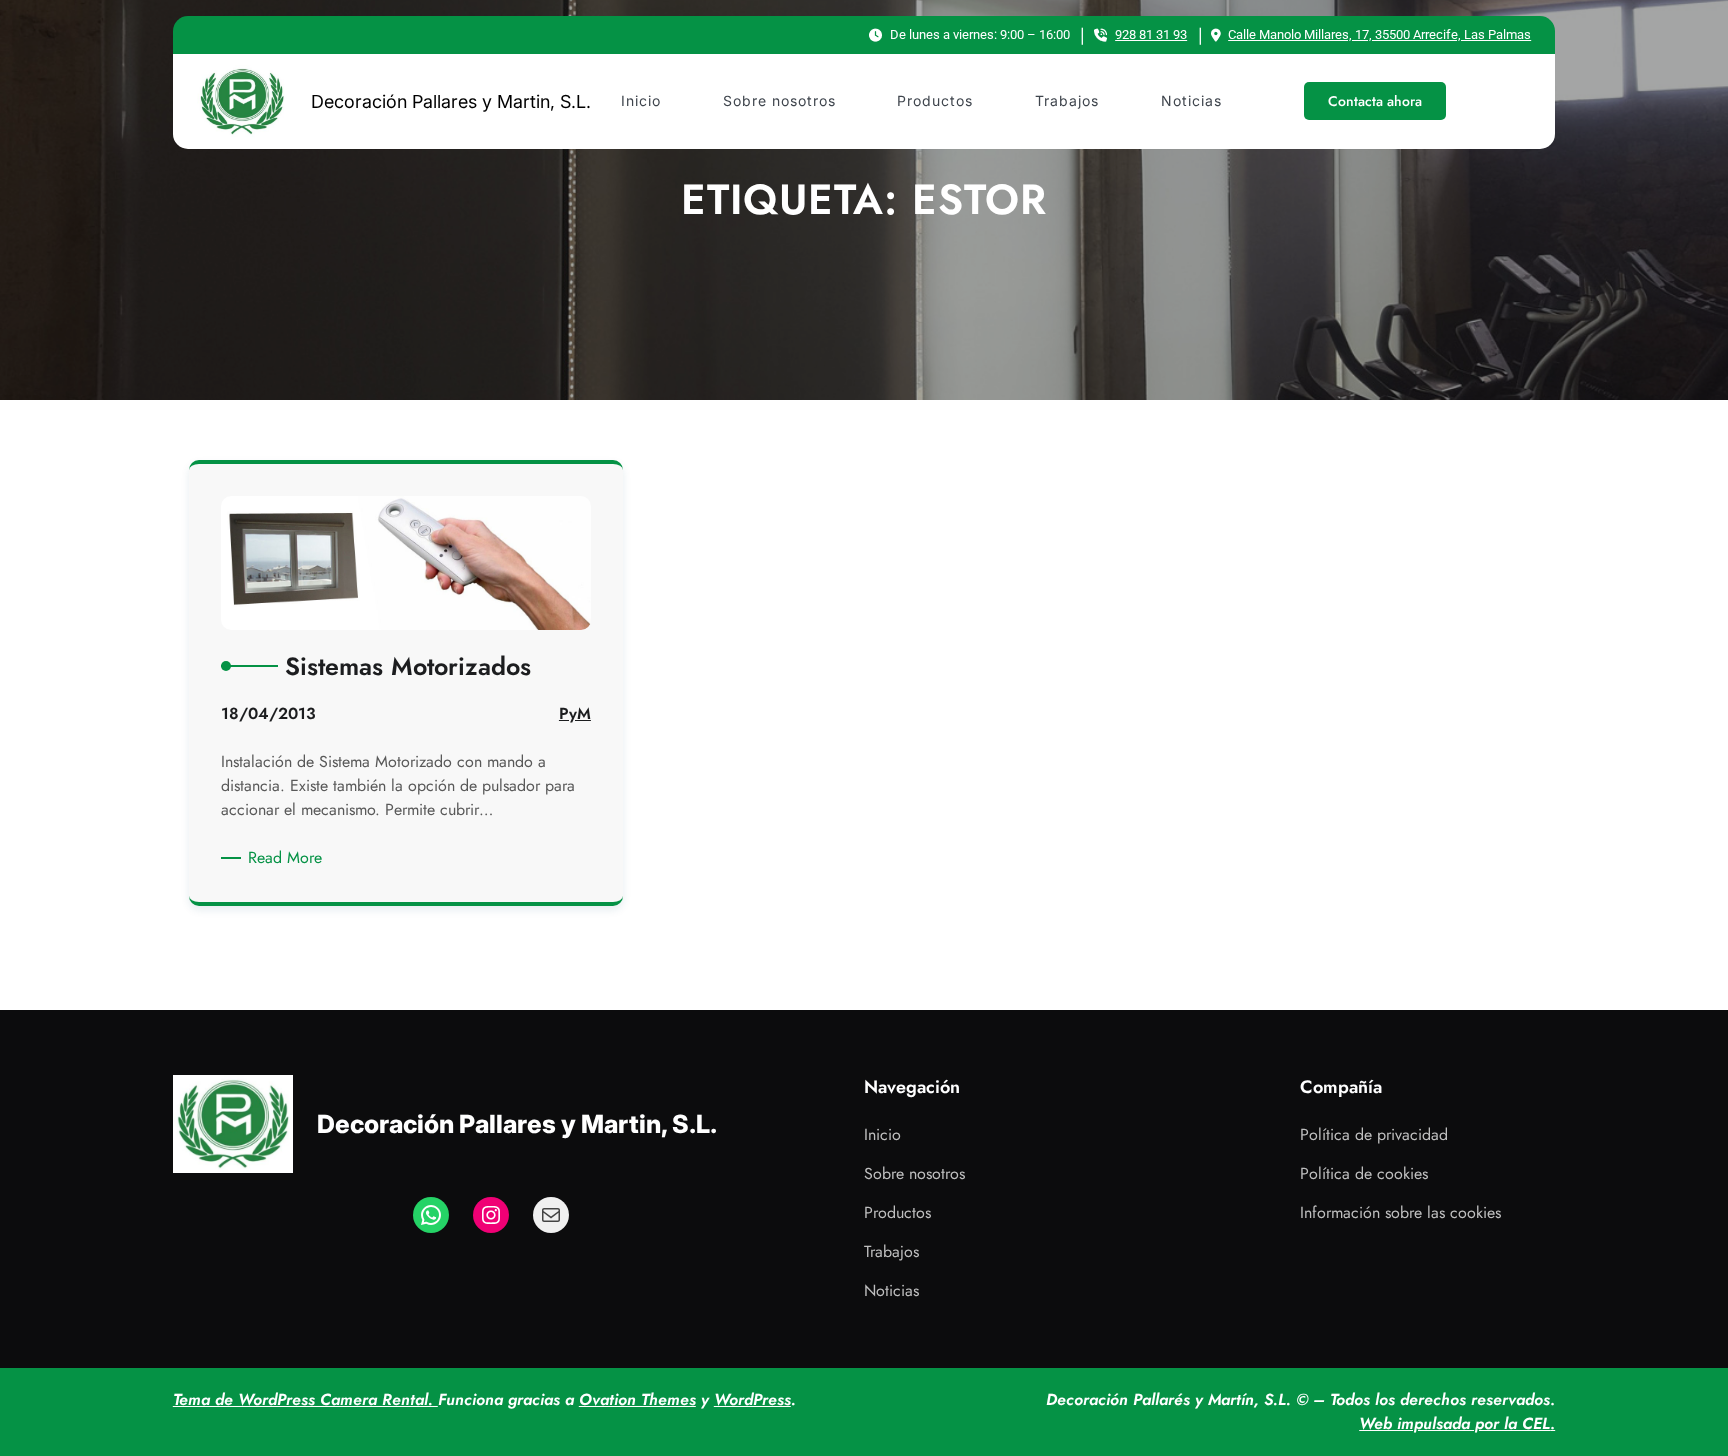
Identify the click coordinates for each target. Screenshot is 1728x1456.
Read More (288, 858)
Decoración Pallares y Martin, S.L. (451, 101)
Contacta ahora (1375, 101)
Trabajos (891, 1251)
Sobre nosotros (914, 1173)
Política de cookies (1364, 1173)
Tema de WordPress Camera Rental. (305, 1399)
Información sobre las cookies (1400, 1212)
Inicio (882, 1134)
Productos (897, 1212)
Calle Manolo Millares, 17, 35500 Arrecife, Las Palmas (1379, 34)
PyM (575, 713)
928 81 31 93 (1151, 34)
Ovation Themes (637, 1399)
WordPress (752, 1399)
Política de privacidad (1374, 1134)
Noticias (891, 1290)
